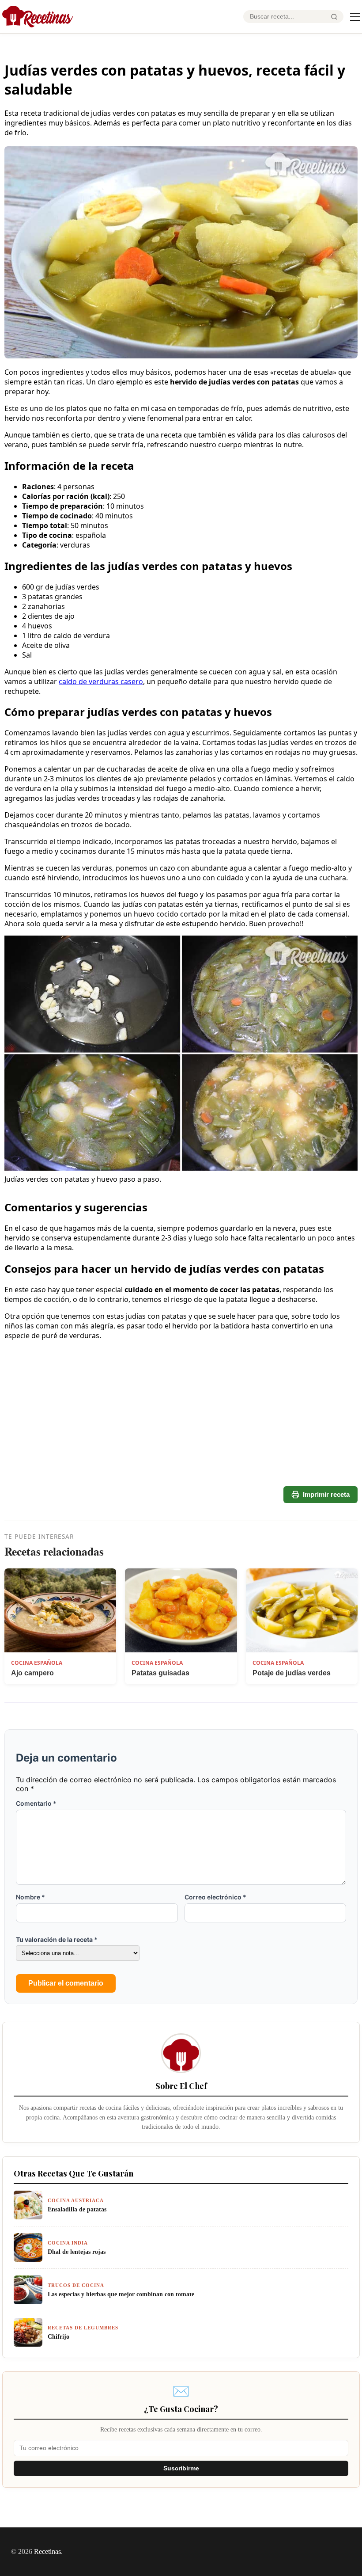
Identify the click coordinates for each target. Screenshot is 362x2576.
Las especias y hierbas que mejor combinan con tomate (121, 2294)
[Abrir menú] (355, 17)
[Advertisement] (181, 1451)
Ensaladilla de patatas (77, 2209)
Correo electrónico (215, 1897)
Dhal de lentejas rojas (77, 2252)
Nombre (30, 1897)
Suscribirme (181, 2468)
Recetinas (47, 2551)
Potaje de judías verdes (292, 1673)
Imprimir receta (326, 1494)
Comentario (36, 1803)
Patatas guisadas (160, 1673)
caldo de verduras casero (101, 681)
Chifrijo (58, 2336)
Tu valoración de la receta (57, 1939)
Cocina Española (37, 1663)
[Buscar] (334, 17)
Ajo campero (32, 1673)
